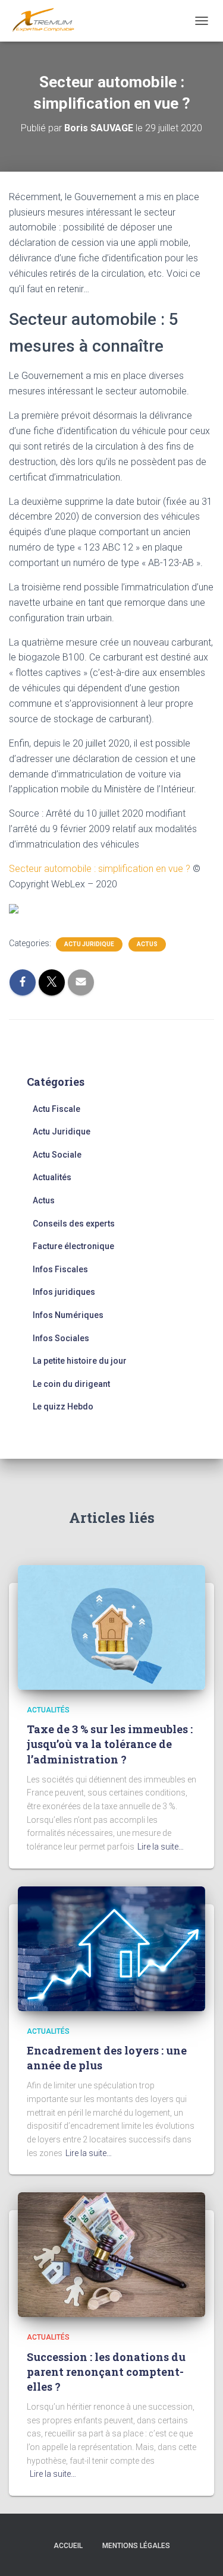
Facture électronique (73, 1246)
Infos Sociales (61, 1338)
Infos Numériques (68, 1315)
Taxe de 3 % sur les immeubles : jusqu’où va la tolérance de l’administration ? (110, 1744)
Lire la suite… (161, 1847)
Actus (147, 944)
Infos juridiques (64, 1292)
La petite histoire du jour (80, 1361)
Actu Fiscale (56, 1109)
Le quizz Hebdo (63, 1406)
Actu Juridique (89, 944)
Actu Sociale (57, 1155)
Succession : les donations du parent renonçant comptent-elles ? (106, 2372)
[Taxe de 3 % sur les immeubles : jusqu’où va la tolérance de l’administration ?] (111, 1626)
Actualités (52, 1177)
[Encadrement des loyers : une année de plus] (111, 1948)
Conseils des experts (74, 1224)
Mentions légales (136, 2546)
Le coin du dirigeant (71, 1384)
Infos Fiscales (60, 1269)
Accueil (68, 2546)
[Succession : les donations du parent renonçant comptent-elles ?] (111, 2254)
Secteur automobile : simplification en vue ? (100, 869)
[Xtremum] (48, 21)
